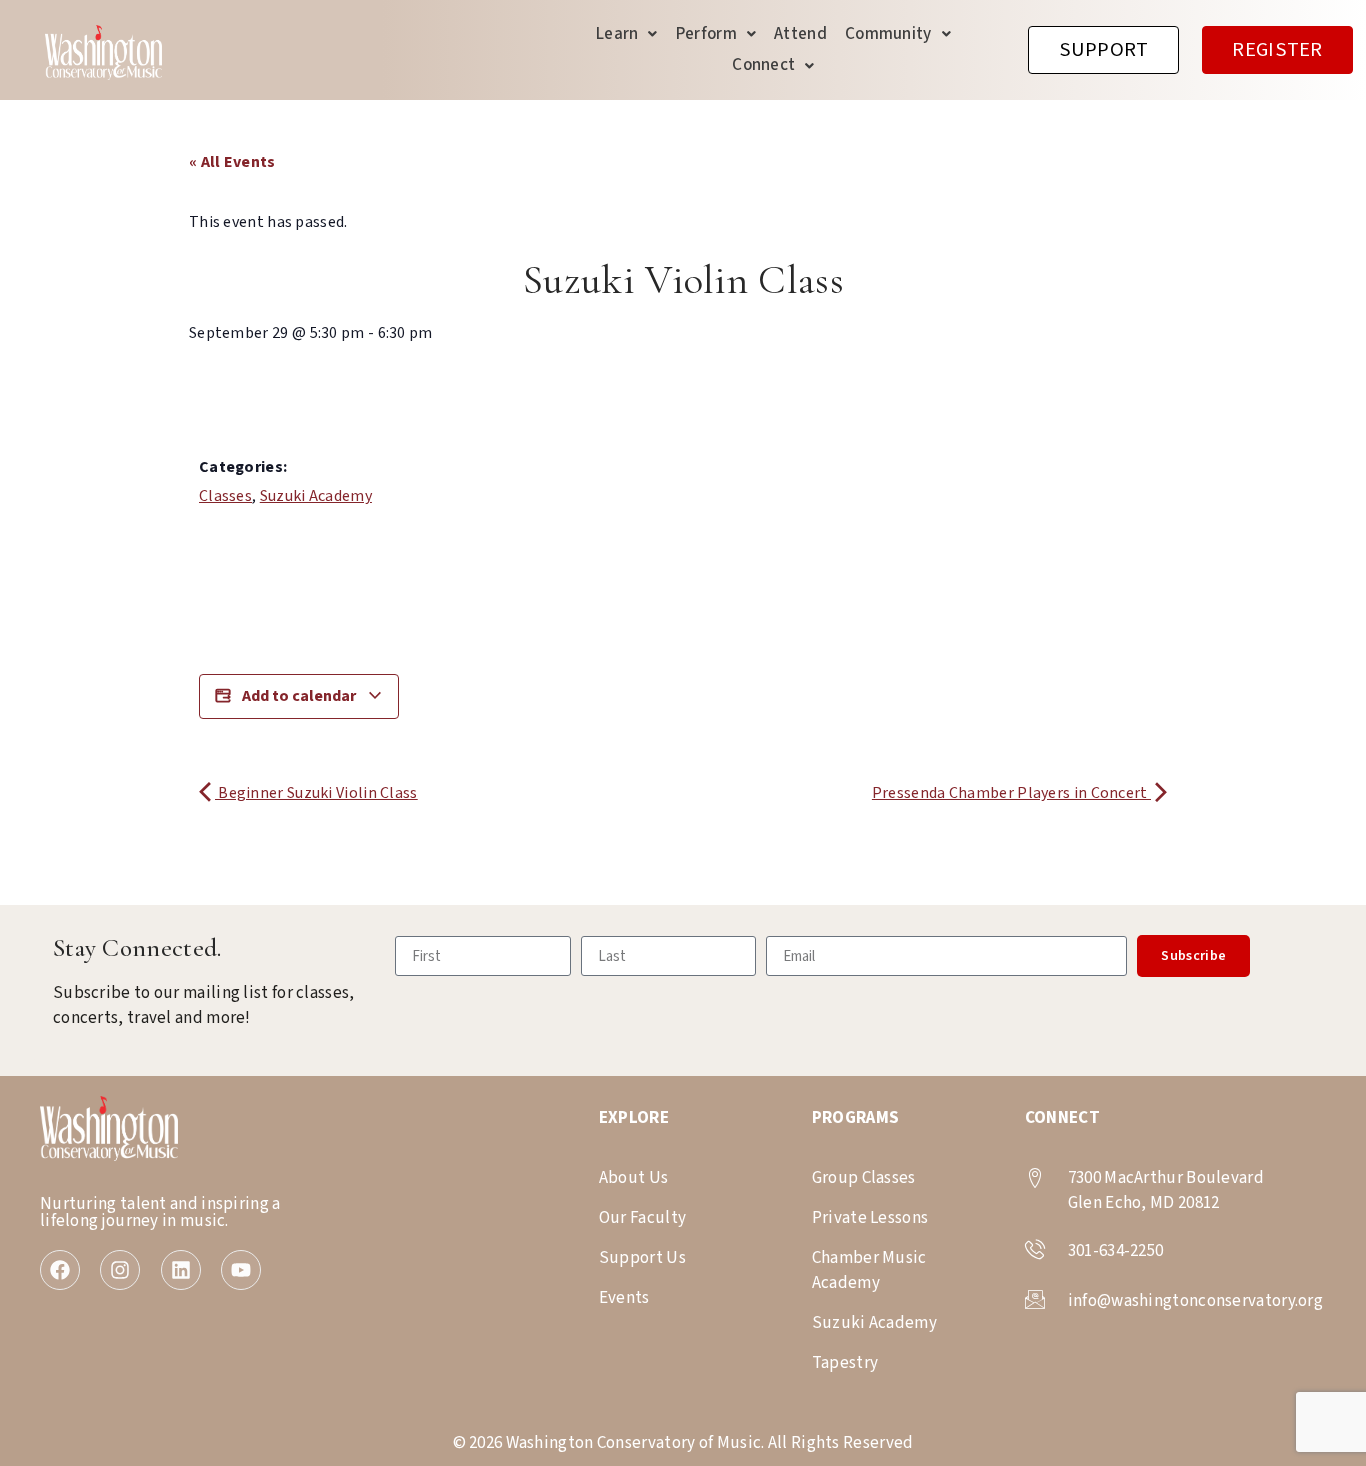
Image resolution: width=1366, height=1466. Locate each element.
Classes (225, 496)
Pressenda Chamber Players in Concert (1011, 793)
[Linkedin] (181, 1270)
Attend (800, 34)
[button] (627, 34)
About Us (633, 1178)
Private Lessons (870, 1218)
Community (888, 34)
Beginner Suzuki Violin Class (316, 793)
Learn (617, 34)
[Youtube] (241, 1270)
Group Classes (864, 1178)
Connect (763, 65)
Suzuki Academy (316, 496)
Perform (706, 34)
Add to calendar (299, 696)
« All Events (232, 162)
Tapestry (845, 1363)
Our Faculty (642, 1218)
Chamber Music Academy (869, 1271)
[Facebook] (60, 1270)
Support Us (642, 1258)
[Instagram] (120, 1270)
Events (624, 1298)
